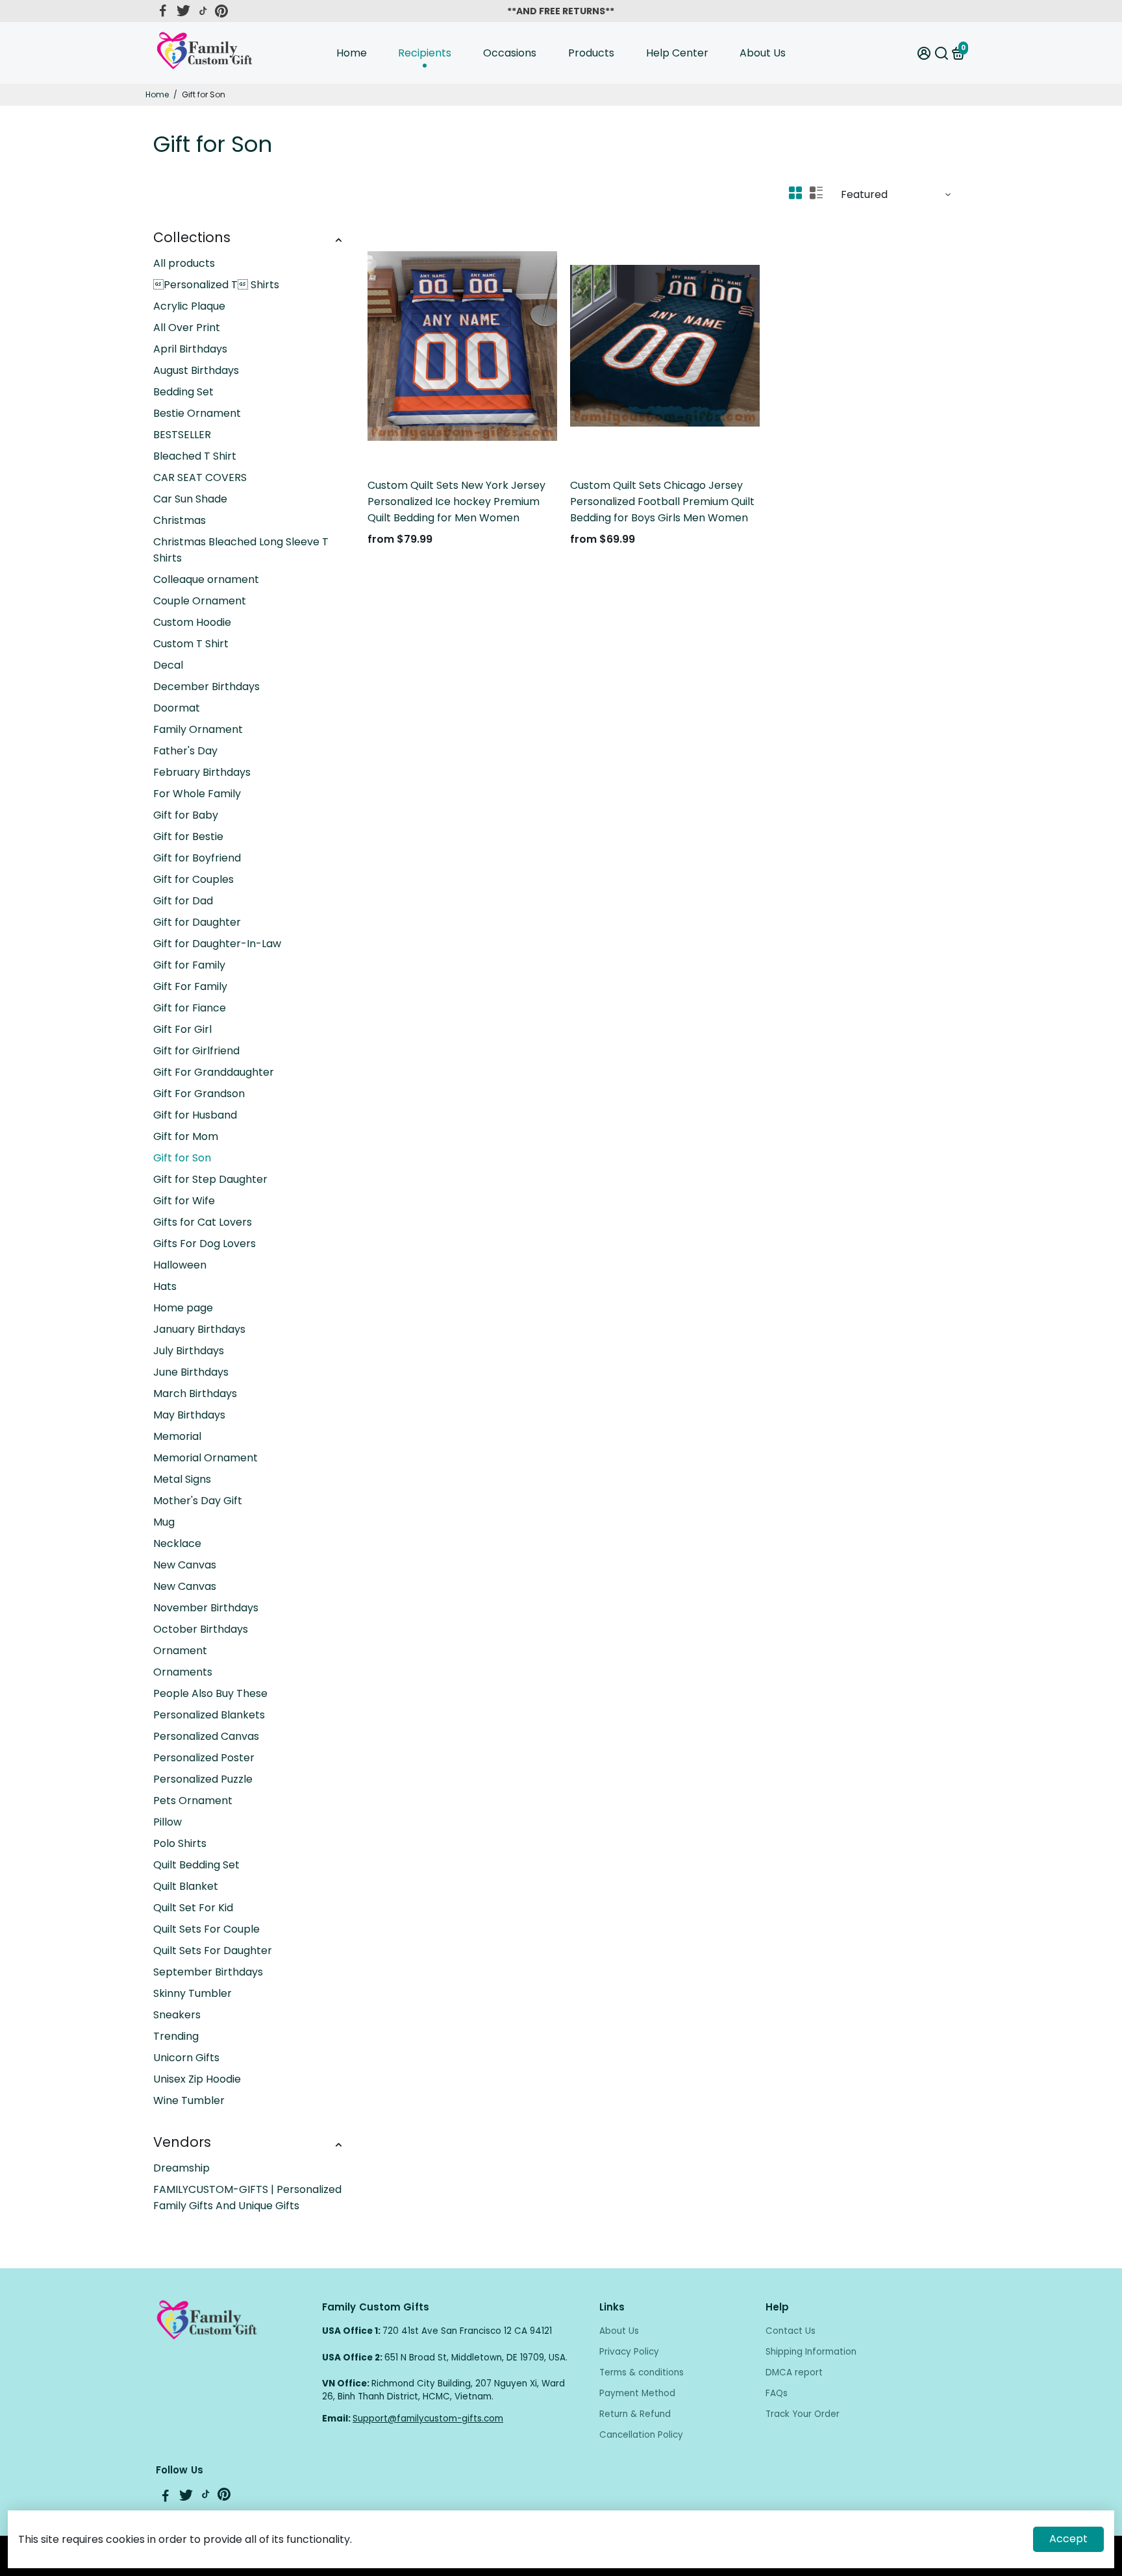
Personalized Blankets (209, 1715)
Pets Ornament (193, 1801)
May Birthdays (189, 1415)
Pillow (168, 1822)
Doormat (177, 708)
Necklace (177, 1543)
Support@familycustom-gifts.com (428, 2419)
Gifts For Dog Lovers (205, 1244)
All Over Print (187, 328)
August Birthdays (196, 370)
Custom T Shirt (191, 644)
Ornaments (183, 1672)
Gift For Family (190, 986)
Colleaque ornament (206, 579)
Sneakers (177, 2015)
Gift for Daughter (197, 922)
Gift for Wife (184, 1201)
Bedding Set (183, 392)
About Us (763, 53)
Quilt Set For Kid (193, 1908)
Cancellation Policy (641, 2435)
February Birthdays (202, 772)
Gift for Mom (186, 1136)
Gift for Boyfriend (197, 858)
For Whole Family (197, 794)
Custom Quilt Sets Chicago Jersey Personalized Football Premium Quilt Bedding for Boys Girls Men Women (662, 502)
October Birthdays (201, 1629)
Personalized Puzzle (203, 1779)
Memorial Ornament (206, 1458)
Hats (165, 1286)
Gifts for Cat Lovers (203, 1222)
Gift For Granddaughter (214, 1072)
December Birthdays (206, 687)
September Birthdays (208, 1972)
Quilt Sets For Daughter (213, 1951)
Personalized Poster (204, 1758)
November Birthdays (206, 1608)
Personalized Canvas (206, 1736)
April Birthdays (190, 349)
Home (352, 53)
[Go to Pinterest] (221, 11)
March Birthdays (195, 1393)
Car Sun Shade (190, 499)
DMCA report (794, 2372)
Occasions (510, 53)
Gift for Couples (193, 879)
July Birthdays (189, 1351)
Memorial (177, 1436)
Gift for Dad (183, 901)
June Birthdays (191, 1372)
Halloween (180, 1265)
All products (184, 263)
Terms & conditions (642, 2372)
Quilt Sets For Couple (206, 1929)
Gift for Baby (186, 815)
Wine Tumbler (189, 2100)
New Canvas (185, 1565)
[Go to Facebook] (163, 11)
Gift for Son (182, 1158)
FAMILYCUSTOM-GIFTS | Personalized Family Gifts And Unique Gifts (247, 2198)
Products (591, 53)
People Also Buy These (210, 1693)
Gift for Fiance (190, 1008)
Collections (192, 237)
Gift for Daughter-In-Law (217, 944)
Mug (164, 1522)
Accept (1068, 2539)
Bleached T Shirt (195, 456)
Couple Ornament (200, 601)
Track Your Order (803, 2414)
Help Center (677, 53)
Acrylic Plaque (189, 306)
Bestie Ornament (197, 413)
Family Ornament (198, 729)
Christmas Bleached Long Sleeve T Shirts (241, 550)
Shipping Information (811, 2352)
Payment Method (637, 2393)
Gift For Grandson (199, 1094)
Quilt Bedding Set (196, 1865)
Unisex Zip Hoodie (197, 2079)
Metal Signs (182, 1479)
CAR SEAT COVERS (200, 477)
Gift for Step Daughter (210, 1179)
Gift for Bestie (188, 836)
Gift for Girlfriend (196, 1051)
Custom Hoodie (192, 622)
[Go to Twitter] (183, 11)
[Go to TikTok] (203, 11)
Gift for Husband (195, 1115)
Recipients (425, 53)
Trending (176, 2036)
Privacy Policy (629, 2352)
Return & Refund (635, 2414)
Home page (183, 1308)
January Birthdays (199, 1329)
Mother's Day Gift (198, 1501)
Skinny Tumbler (193, 1993)
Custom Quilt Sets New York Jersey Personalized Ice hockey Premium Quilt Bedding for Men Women (456, 502)
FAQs (777, 2393)
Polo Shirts (180, 1843)
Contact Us (791, 2331)
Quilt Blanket (186, 1886)
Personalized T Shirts (216, 285)
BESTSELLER (182, 435)
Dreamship (181, 2168)
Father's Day (185, 751)
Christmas (180, 520)
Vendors (182, 2142)
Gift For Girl (182, 1029)
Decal (168, 665)
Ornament (180, 1651)
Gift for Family (189, 965)
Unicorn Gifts (186, 2058)
